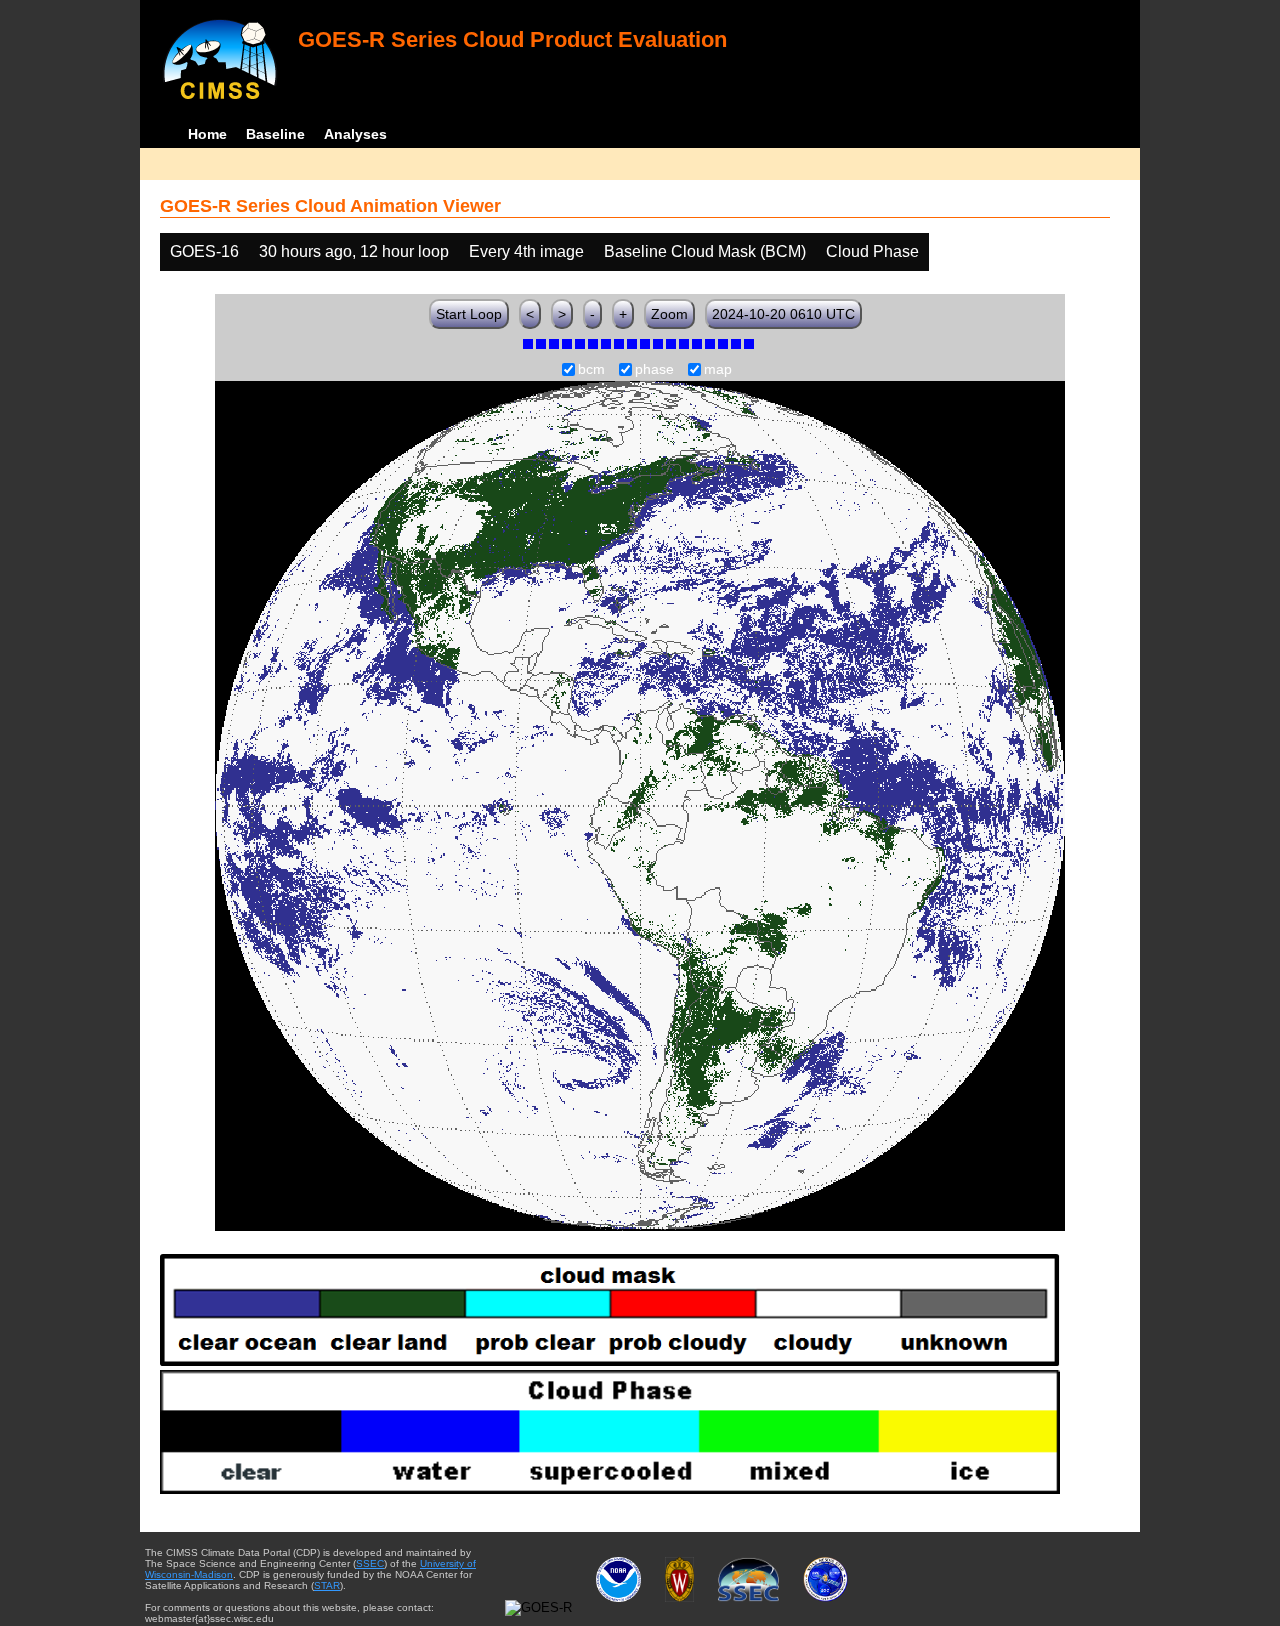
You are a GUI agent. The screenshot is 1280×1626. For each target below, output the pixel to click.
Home (207, 134)
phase (654, 370)
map (718, 370)
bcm (591, 370)
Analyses (355, 134)
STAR (327, 1585)
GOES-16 (204, 251)
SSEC (370, 1563)
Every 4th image (526, 251)
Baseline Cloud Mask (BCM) (705, 251)
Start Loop (469, 314)
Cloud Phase (872, 251)
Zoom (669, 314)
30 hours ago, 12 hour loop (354, 251)
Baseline (275, 134)
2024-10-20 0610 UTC (783, 314)
